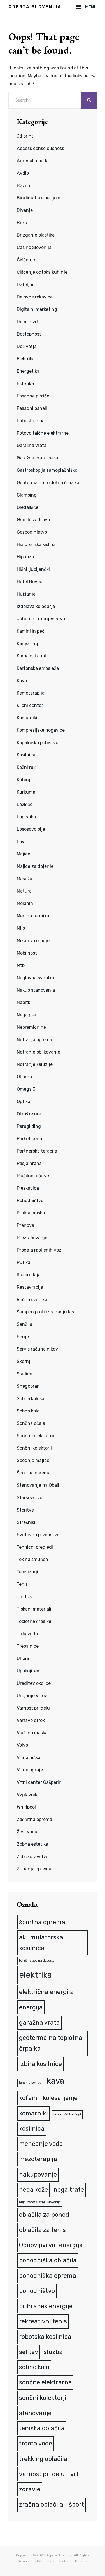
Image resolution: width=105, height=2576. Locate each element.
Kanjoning (27, 644)
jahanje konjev (30, 2083)
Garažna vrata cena (37, 458)
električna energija (46, 1992)
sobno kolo (34, 2367)
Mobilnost (27, 953)
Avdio (23, 173)
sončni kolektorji (43, 2398)
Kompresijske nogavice (41, 730)
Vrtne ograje (30, 1770)
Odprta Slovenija (35, 7)
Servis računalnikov (37, 1349)
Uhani (23, 1658)
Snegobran (28, 1386)
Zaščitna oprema (34, 1819)
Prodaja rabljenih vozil (40, 1250)
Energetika (28, 371)
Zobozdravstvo (33, 1857)
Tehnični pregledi (35, 1547)
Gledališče (28, 507)
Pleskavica (28, 1188)
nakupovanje (38, 2174)
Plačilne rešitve (33, 1176)
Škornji (24, 1361)
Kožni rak (26, 767)
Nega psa (26, 1015)
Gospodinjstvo (32, 532)
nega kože (33, 2190)
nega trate (69, 2190)
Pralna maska (31, 1213)
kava (55, 2081)
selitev (29, 2352)
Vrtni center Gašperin (39, 1782)
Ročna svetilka (32, 1300)
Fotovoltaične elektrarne (43, 433)
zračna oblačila (41, 2504)
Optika (24, 1101)
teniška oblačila (42, 2428)
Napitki (24, 1002)
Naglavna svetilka (35, 978)
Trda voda (27, 1634)
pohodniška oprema (48, 2276)
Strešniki (26, 1522)
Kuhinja (25, 780)
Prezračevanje (32, 1238)
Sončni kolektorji (34, 1448)
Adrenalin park (32, 161)
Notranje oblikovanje (39, 1052)
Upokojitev (28, 1671)
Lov (21, 842)
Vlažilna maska (32, 1733)
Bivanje (25, 210)
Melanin (25, 903)
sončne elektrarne (45, 2382)
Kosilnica (26, 755)
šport (76, 2504)
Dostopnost (29, 334)
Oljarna (24, 1077)
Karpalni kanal (31, 656)
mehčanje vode (41, 2144)
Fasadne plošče (33, 396)
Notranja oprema (34, 1040)
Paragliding (29, 1126)
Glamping (27, 495)
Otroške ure (29, 1114)
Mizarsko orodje (33, 941)
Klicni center (30, 705)
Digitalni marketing (37, 309)
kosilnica (32, 2129)
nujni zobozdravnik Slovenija (40, 2202)
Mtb (21, 965)
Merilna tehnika (33, 916)
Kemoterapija (31, 693)
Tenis (22, 1584)
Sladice (25, 1374)
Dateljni (25, 285)
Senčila (25, 1324)
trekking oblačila (43, 2459)
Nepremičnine (31, 1027)
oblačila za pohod (44, 2215)
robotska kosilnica (45, 2337)
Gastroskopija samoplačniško (47, 470)
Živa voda (27, 1832)
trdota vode (36, 2443)
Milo (21, 928)
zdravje (30, 2489)
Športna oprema (34, 1473)
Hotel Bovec (30, 582)
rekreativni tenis (43, 2321)
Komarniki (27, 718)
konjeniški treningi (67, 2115)
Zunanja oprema (34, 1869)
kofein (28, 2098)
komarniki (33, 2113)
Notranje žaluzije (35, 1064)
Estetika (25, 384)
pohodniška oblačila (48, 2260)
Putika (24, 1262)
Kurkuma (26, 792)
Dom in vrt (28, 322)
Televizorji (27, 1572)
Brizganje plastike (36, 235)
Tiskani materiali (34, 1609)
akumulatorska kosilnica (41, 1943)
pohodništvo (37, 2291)
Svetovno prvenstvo (38, 1535)
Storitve (25, 1510)
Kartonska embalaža (38, 668)
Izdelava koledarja (36, 606)
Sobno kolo (28, 1411)
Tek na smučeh (32, 1559)
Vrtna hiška (29, 1758)
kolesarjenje (60, 2098)
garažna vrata (39, 2023)
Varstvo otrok (31, 1720)
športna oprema (42, 1922)
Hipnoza (25, 557)
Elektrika (26, 359)
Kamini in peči (31, 631)
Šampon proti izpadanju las (45, 1312)
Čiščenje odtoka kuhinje (42, 272)
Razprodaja (29, 1275)
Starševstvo (30, 1498)
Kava (22, 681)
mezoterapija (38, 2159)
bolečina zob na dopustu (37, 1961)
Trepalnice (28, 1646)
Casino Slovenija (34, 247)
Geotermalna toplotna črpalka (48, 483)
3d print (25, 136)
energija (31, 2007)
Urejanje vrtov (32, 1696)
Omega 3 (26, 1089)
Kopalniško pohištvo (38, 743)
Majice (24, 854)
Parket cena (29, 1139)
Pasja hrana (29, 1163)
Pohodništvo (30, 1201)
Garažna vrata (32, 445)
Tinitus (24, 1597)
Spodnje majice (33, 1460)
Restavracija (30, 1287)
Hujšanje (26, 594)
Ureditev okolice (34, 1683)
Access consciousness (40, 148)
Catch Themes (76, 2561)
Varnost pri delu (33, 1708)
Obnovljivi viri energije (51, 2245)
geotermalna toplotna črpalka (51, 2043)
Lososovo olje (31, 829)
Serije (23, 1337)
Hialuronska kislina (36, 544)
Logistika (26, 817)
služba (53, 2352)
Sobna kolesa (31, 1399)
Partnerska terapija (37, 1151)
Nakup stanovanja (36, 990)
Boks (22, 223)
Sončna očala (31, 1423)
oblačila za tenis (42, 2230)
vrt (74, 2474)
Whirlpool (26, 1807)
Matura (24, 891)
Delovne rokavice (35, 297)
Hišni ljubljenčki (33, 569)
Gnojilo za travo (33, 520)
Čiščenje (26, 260)
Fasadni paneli (32, 408)
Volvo (22, 1745)
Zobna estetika (32, 1844)
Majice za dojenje (35, 866)
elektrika (35, 1975)
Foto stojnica (31, 421)
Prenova (25, 1225)
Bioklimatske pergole (39, 198)
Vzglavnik (27, 1795)
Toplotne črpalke (34, 1621)
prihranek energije (46, 2306)
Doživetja (27, 346)
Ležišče (25, 804)
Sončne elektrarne (36, 1436)
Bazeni (24, 186)
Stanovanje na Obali (38, 1485)
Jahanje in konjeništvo (41, 619)
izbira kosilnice (40, 2064)
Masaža (25, 879)
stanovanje (35, 2413)
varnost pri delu (42, 2474)
